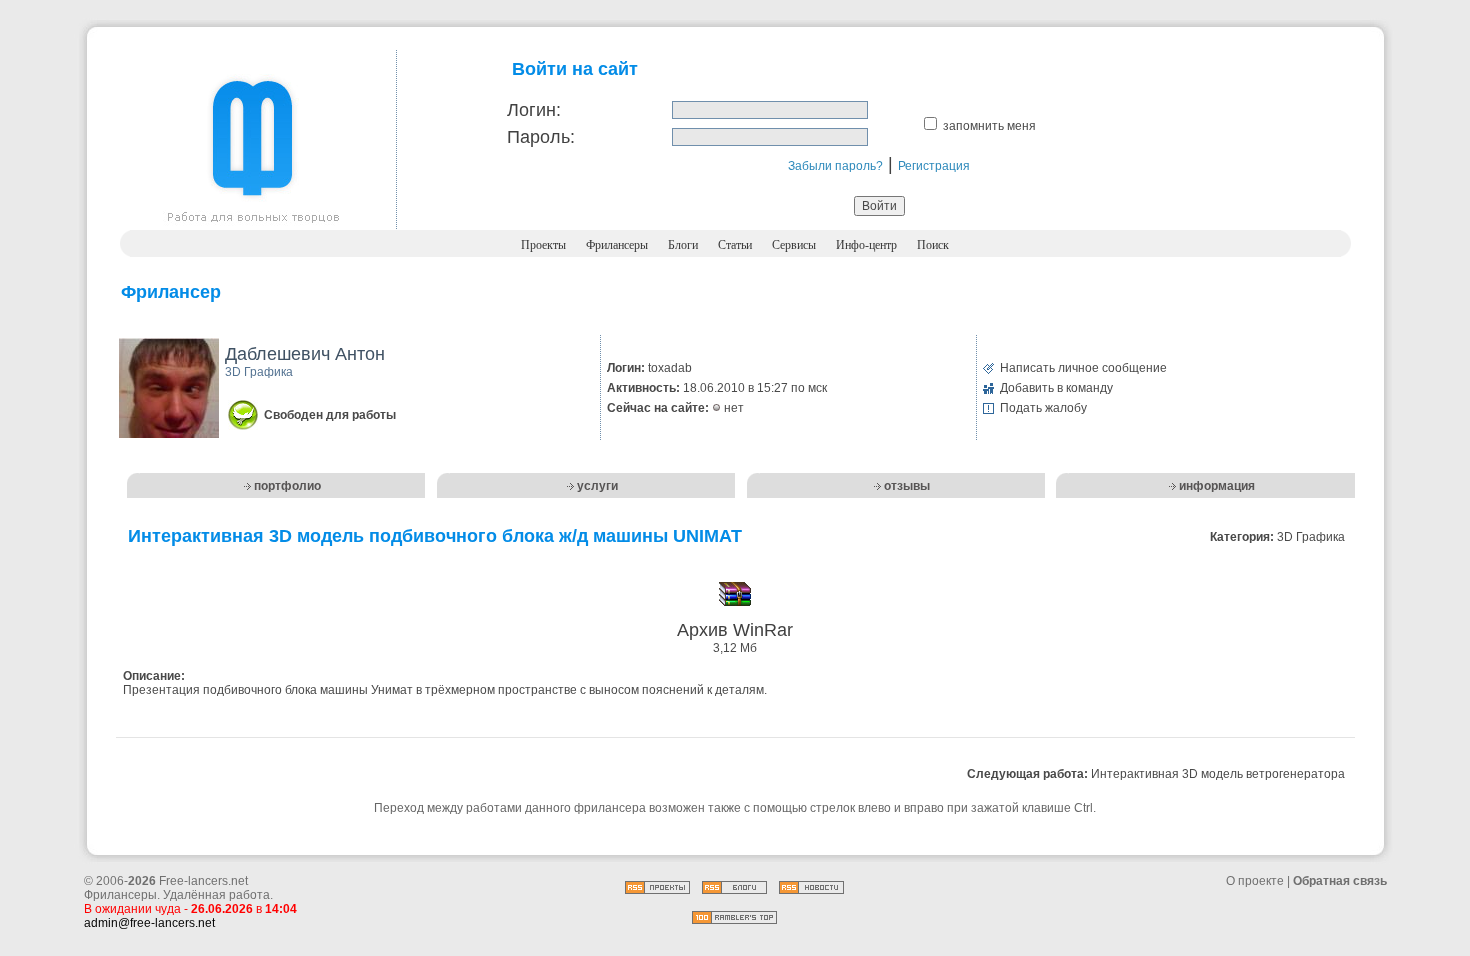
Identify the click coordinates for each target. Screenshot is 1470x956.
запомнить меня (989, 126)
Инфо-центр (866, 245)
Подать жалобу (1043, 408)
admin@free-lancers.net (149, 923)
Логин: (534, 110)
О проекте (1255, 881)
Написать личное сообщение (1083, 368)
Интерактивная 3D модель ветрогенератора (1218, 774)
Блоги (683, 245)
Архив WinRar (735, 630)
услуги (597, 486)
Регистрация (934, 166)
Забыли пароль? (835, 166)
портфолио (287, 486)
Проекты (543, 245)
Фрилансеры (617, 245)
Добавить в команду (1056, 388)
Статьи (735, 245)
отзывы (907, 486)
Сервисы (794, 245)
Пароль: (541, 137)
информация (1217, 486)
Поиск (933, 245)
